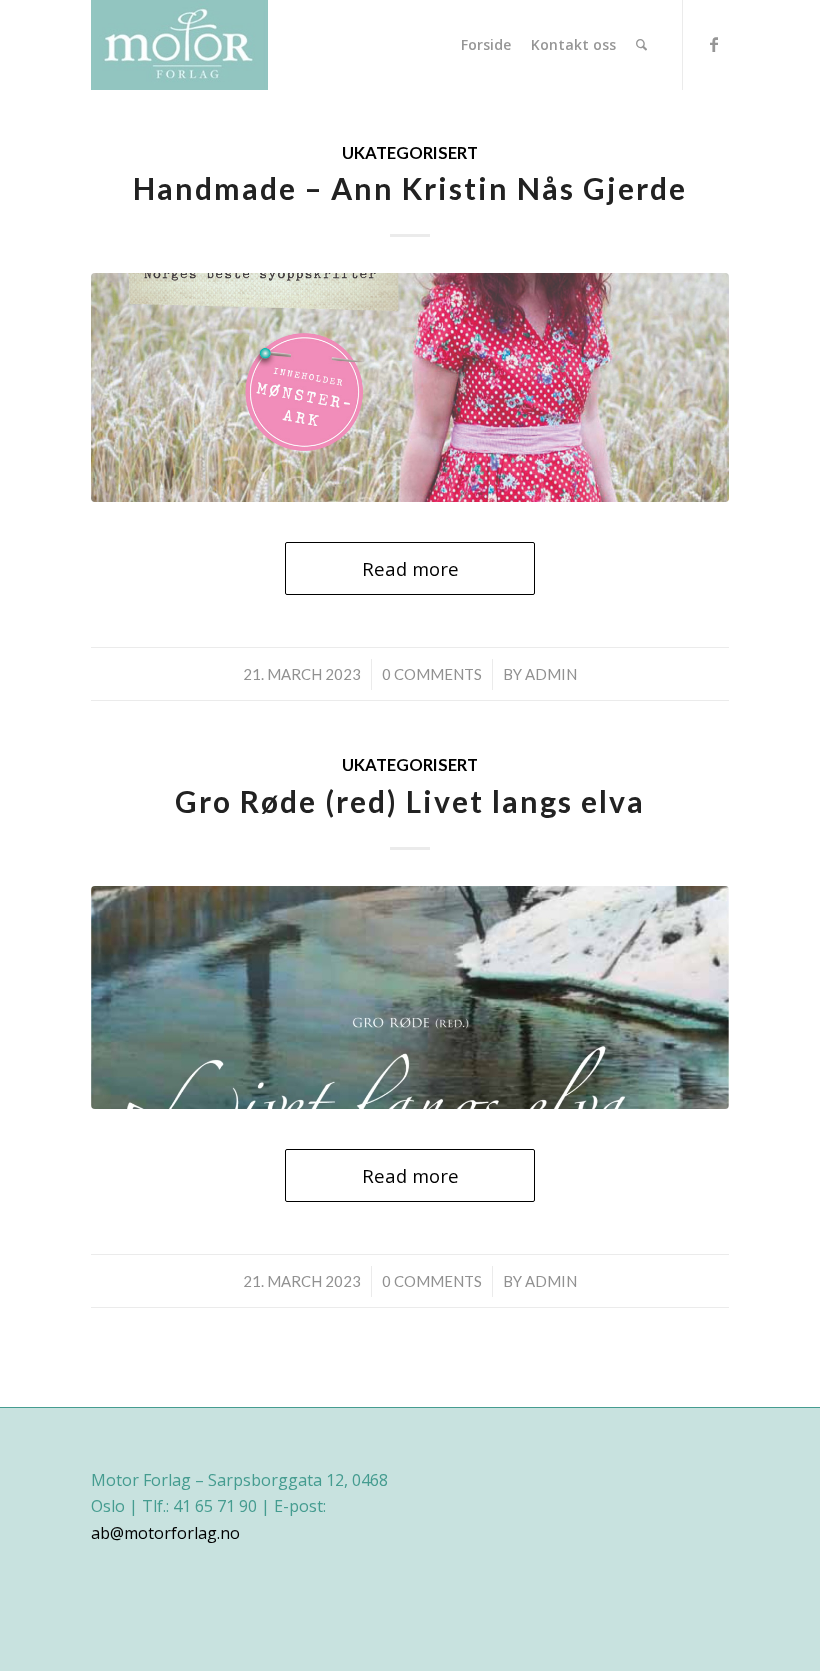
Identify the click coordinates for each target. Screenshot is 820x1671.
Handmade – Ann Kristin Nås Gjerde (410, 188)
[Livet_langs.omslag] (410, 997)
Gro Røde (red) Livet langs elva (410, 801)
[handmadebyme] (410, 387)
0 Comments (432, 674)
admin (551, 674)
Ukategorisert (410, 153)
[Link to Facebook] (714, 44)
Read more (410, 568)
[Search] (641, 45)
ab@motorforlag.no (165, 1533)
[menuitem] (486, 45)
